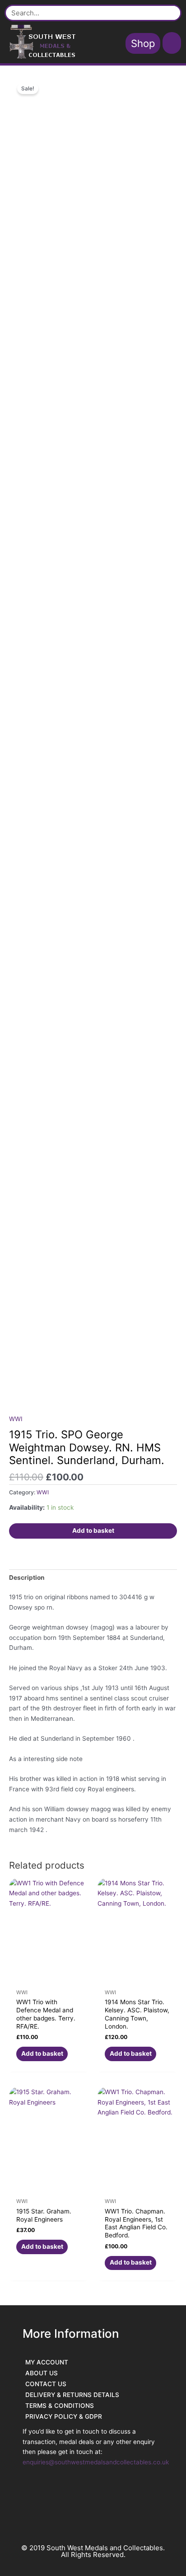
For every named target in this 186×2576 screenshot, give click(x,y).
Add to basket (93, 1531)
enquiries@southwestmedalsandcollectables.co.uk (96, 2462)
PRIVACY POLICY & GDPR (64, 2416)
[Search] (170, 13)
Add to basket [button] (42, 2053)
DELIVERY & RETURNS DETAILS (72, 2395)
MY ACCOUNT (47, 2362)
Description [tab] (27, 1578)
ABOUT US (42, 2373)
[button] (172, 43)
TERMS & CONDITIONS (60, 2406)
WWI (16, 1419)
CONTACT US (46, 2384)
